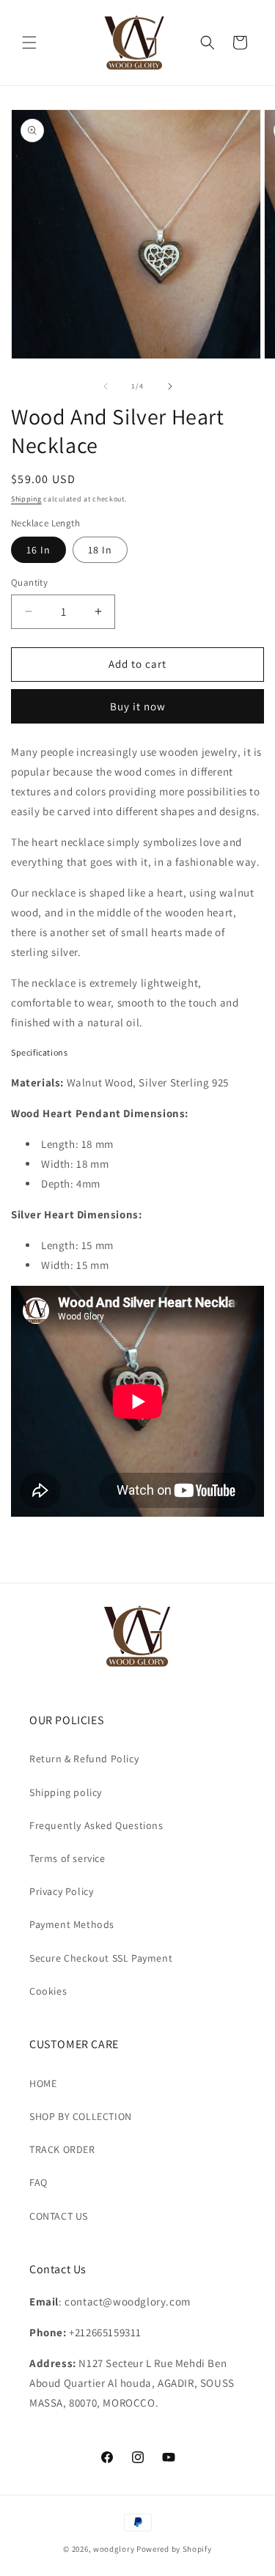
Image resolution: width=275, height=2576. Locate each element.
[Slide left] (106, 386)
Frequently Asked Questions (96, 1825)
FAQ (38, 2182)
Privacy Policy (61, 1891)
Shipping (26, 499)
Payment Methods (72, 1924)
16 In (38, 550)
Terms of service (67, 1858)
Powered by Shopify (174, 2549)
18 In (100, 550)
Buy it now (138, 706)
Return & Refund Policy (84, 1759)
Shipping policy (66, 1792)
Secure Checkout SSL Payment (101, 1958)
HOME (43, 2083)
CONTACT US (59, 2216)
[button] (29, 43)
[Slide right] (170, 386)
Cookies (48, 1991)
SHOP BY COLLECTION (81, 2116)
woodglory (114, 2549)
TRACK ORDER (62, 2149)
